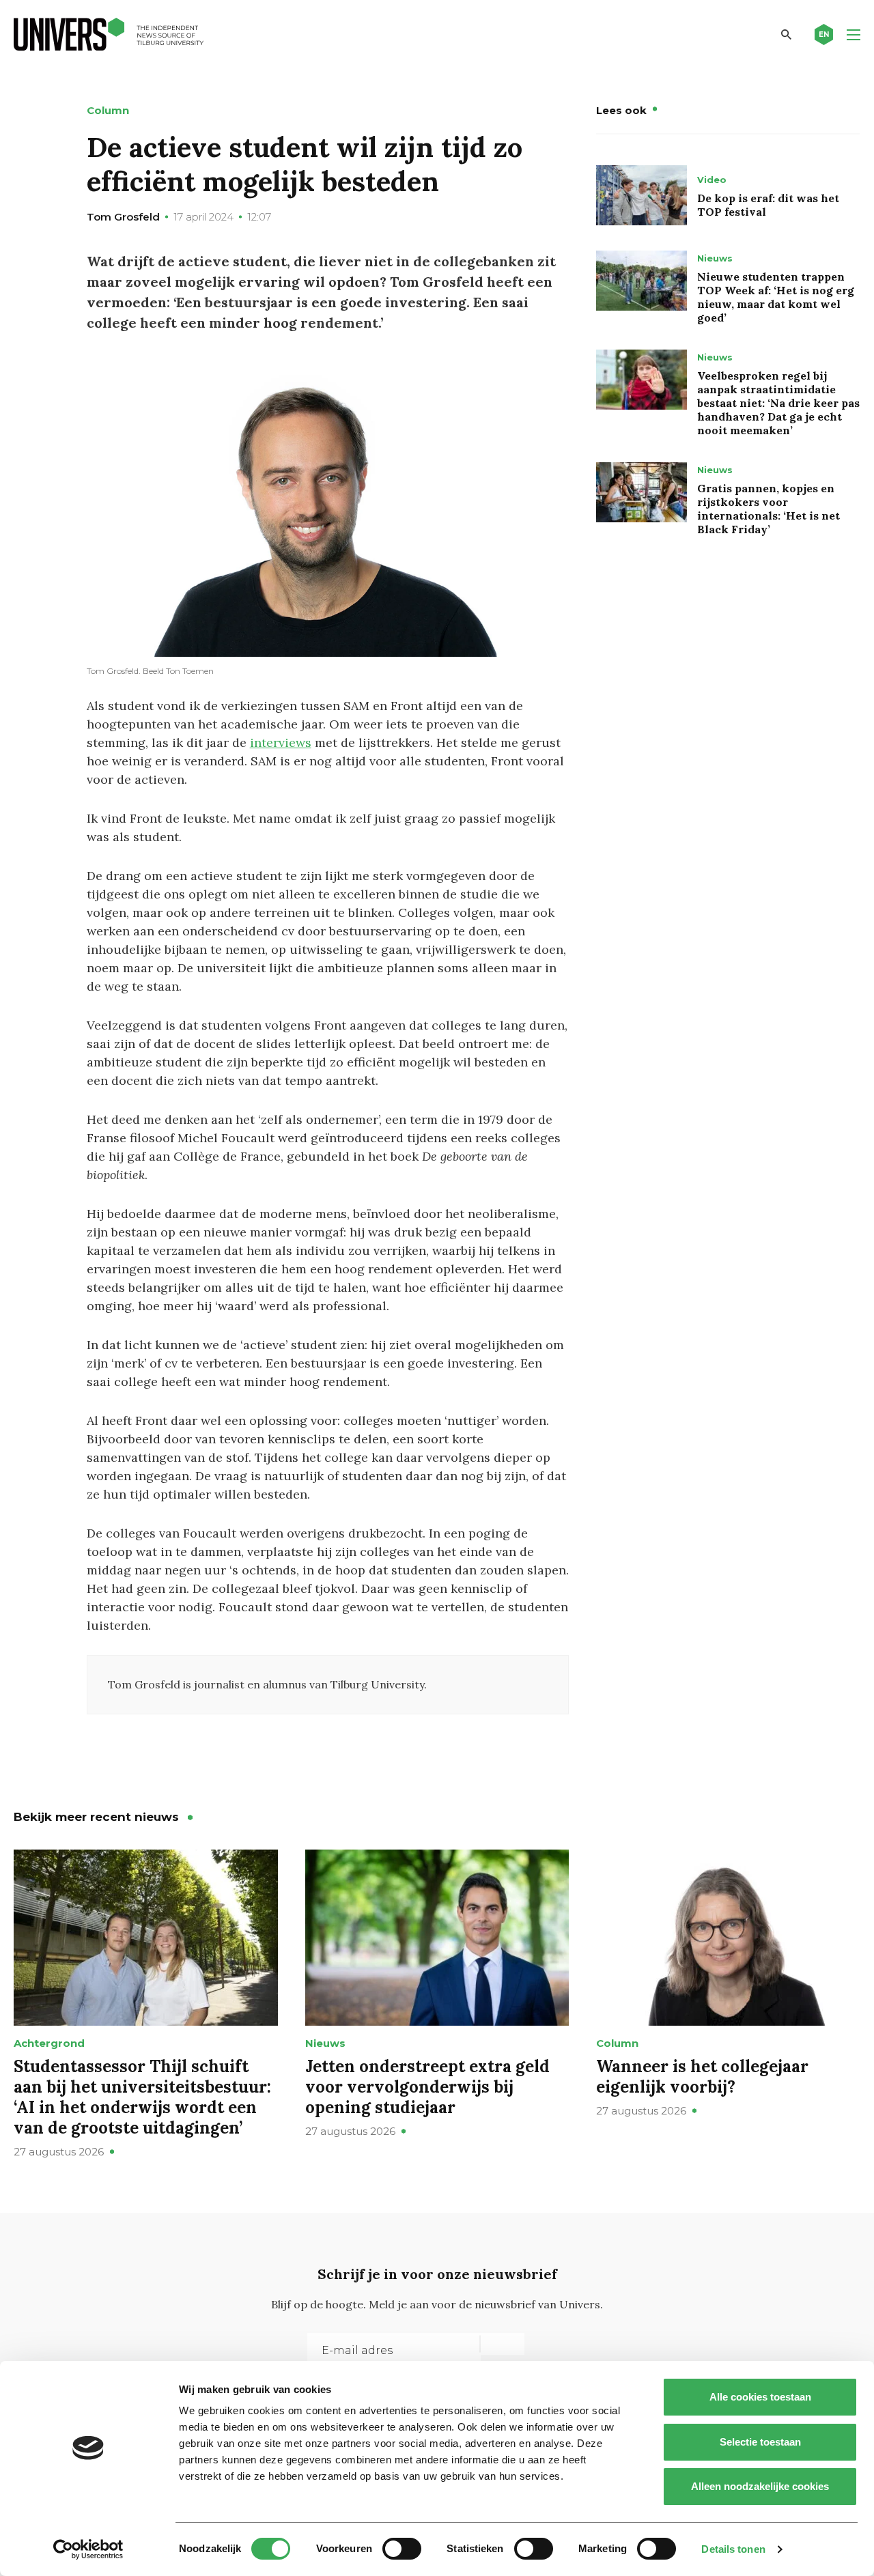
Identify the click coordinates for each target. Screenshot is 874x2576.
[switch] (402, 2549)
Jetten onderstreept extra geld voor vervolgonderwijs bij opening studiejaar (427, 2087)
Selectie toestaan (760, 2442)
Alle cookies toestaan (760, 2397)
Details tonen (733, 2549)
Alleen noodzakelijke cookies (760, 2486)
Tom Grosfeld (123, 217)
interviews (281, 742)
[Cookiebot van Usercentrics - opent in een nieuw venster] (88, 2549)
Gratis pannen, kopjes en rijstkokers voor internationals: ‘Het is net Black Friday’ (769, 509)
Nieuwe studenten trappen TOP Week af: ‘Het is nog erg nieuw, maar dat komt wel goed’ (776, 297)
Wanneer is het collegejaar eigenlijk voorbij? (702, 2077)
